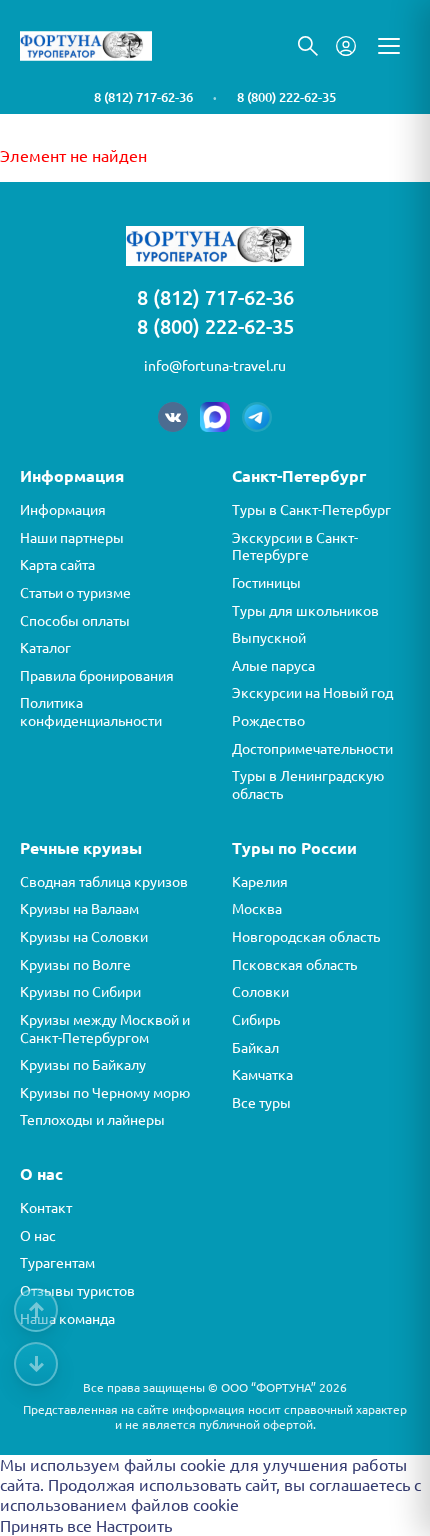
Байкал (255, 1048)
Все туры (261, 1103)
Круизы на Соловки (84, 937)
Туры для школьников (305, 611)
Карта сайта (57, 565)
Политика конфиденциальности (91, 712)
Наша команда (67, 1319)
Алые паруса (273, 666)
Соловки (260, 992)
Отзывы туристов (77, 1291)
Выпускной (269, 638)
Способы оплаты (75, 621)
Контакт (46, 1208)
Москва (257, 909)
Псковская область (294, 965)
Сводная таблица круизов (104, 882)
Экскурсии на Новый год (312, 693)
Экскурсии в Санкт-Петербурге (295, 547)
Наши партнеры (72, 538)
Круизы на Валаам (79, 909)
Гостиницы (266, 583)
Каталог (45, 648)
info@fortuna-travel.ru (215, 366)
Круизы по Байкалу (83, 1065)
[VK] (173, 417)
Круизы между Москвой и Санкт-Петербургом (105, 1029)
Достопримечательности (312, 749)
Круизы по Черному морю (105, 1093)
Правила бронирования (97, 676)
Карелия (260, 882)
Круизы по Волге (75, 965)
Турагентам (57, 1263)
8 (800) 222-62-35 (286, 97)
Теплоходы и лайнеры (92, 1120)
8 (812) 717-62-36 (143, 97)
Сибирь (256, 1020)
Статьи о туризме (75, 593)
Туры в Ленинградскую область (308, 785)
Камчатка (262, 1075)
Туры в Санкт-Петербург (311, 510)
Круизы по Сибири (80, 992)
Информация (63, 510)
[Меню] (389, 46)
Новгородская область (306, 937)
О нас (38, 1236)
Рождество (268, 721)
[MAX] (215, 417)
